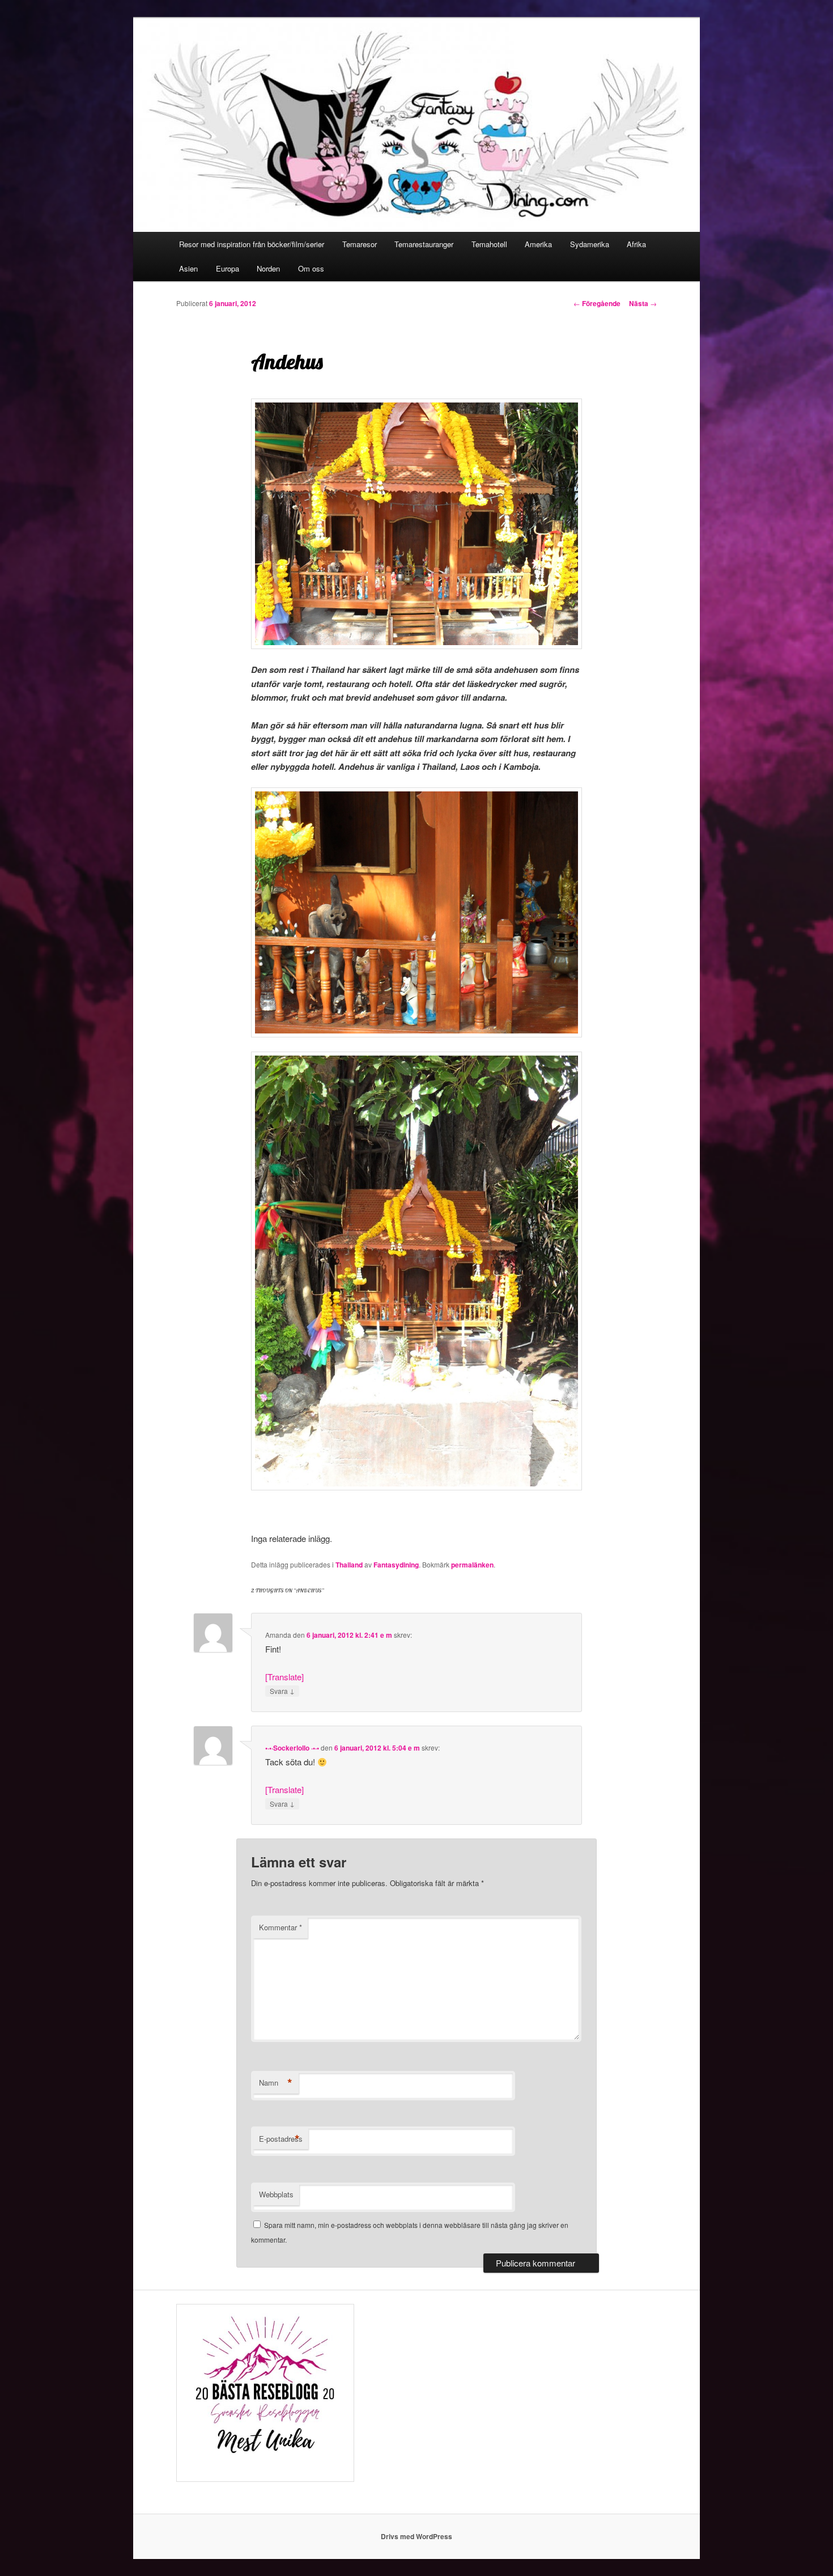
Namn (276, 2083)
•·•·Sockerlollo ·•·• (292, 1748)
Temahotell (489, 244)
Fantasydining (396, 1565)
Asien (188, 268)
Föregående (597, 303)
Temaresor (360, 244)
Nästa (643, 303)
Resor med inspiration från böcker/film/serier (252, 244)
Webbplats (276, 2194)
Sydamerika (590, 244)
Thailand (349, 1565)
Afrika (636, 244)
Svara (282, 1690)
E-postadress (281, 2139)
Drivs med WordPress (416, 2536)
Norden (268, 268)
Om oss (311, 268)
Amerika (538, 244)
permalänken (472, 1565)
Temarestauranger (424, 244)
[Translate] (284, 1677)
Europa (228, 268)
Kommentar (280, 1927)
